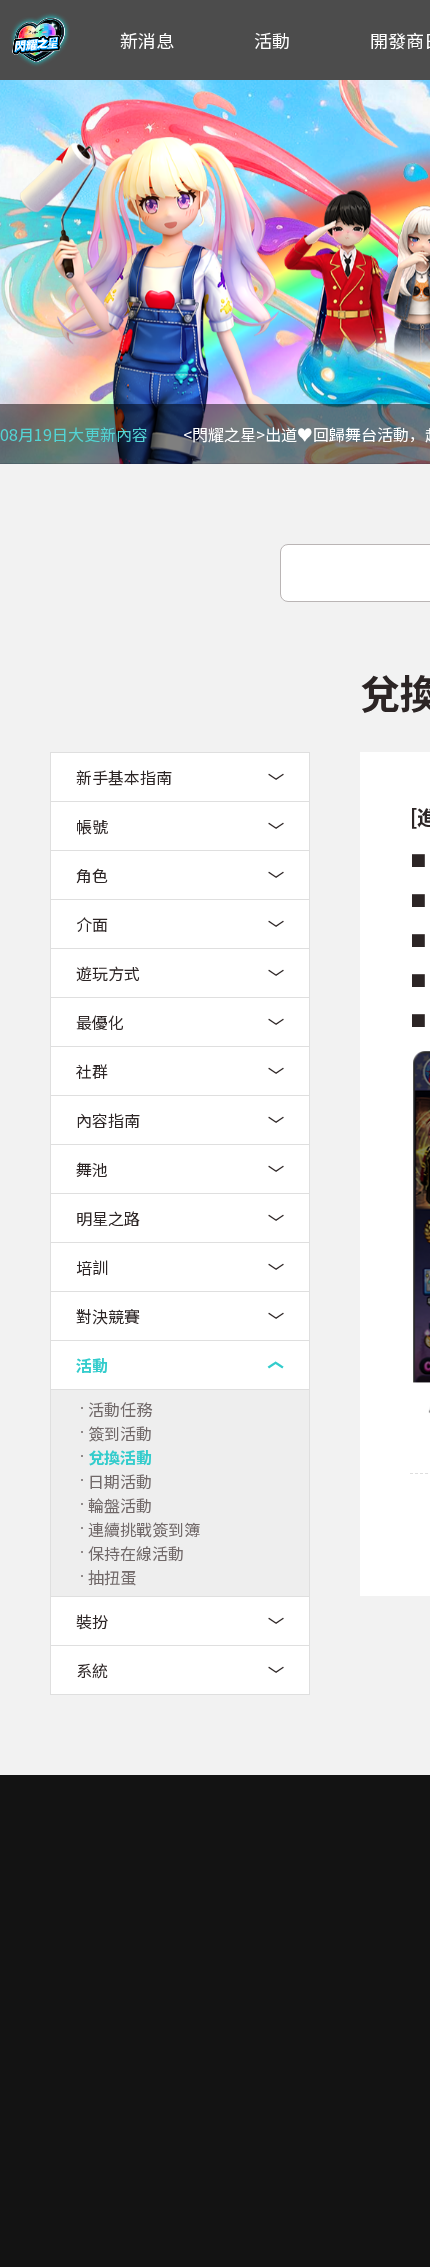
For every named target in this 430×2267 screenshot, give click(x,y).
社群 (92, 1071)
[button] (26, 272)
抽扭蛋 (112, 1577)
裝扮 (92, 1621)
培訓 (92, 1267)
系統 (92, 1670)
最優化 (100, 1022)
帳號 (92, 826)
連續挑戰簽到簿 (144, 1529)
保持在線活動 (136, 1553)
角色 (92, 875)
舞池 (92, 1169)
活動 (272, 40)
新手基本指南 (124, 777)
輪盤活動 (120, 1505)
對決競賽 (108, 1316)
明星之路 (108, 1218)
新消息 (147, 40)
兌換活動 (120, 1457)
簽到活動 (120, 1433)
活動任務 (120, 1409)
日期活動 (120, 1481)
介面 (92, 924)
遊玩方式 (108, 973)
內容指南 (108, 1120)
